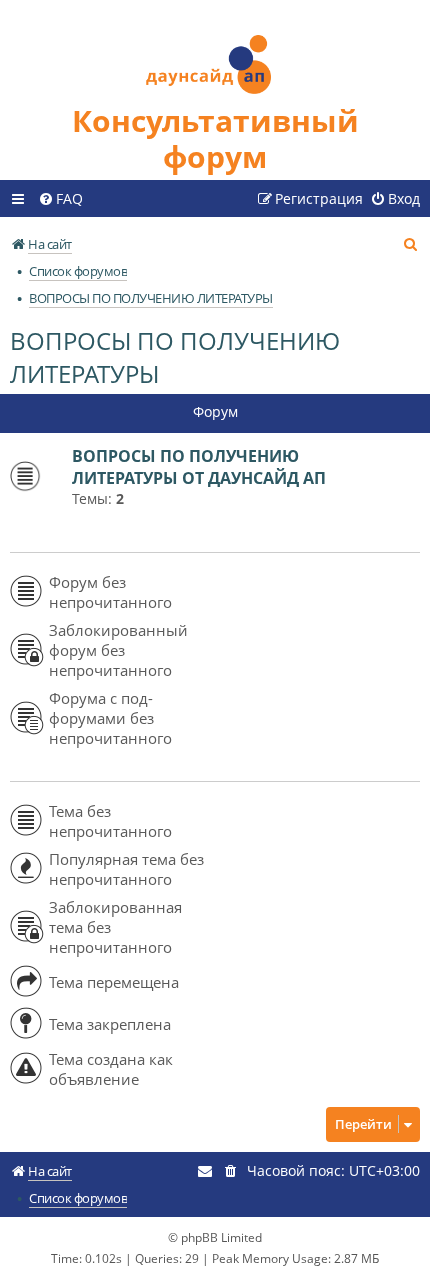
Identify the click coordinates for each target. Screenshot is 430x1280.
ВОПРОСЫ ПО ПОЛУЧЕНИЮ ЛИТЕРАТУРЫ (175, 357)
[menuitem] (60, 199)
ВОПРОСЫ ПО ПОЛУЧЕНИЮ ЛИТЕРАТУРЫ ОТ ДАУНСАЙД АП (199, 467)
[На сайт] (215, 51)
